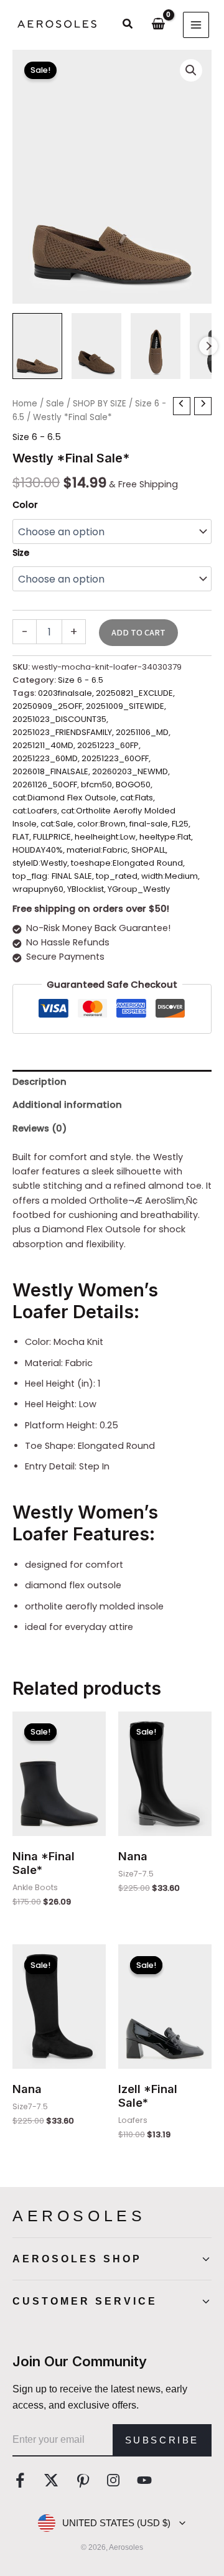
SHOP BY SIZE (100, 404)
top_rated (117, 876)
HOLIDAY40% (38, 850)
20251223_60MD (45, 758)
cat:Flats (137, 798)
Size (21, 553)
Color (25, 505)
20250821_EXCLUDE (134, 693)
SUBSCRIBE (162, 2440)
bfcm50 (96, 785)
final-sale (149, 824)
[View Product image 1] (37, 346)
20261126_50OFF (45, 785)
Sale (55, 404)
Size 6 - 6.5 (37, 437)
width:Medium (170, 876)
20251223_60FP (108, 745)
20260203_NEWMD (130, 771)
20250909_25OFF (47, 706)
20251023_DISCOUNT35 (59, 719)
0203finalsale (65, 693)
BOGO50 (133, 785)
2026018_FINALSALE (50, 771)
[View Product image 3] (156, 346)
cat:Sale (57, 824)
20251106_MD (142, 732)
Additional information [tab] (67, 1105)
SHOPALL (148, 850)
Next (208, 346)
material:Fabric (97, 850)
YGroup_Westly (139, 889)
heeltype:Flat (165, 837)
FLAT (21, 837)
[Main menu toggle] (196, 25)
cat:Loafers (35, 811)
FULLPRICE (52, 837)
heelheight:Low (105, 837)
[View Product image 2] (96, 346)
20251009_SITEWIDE (125, 706)
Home (25, 404)
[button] (128, 25)
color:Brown (101, 824)
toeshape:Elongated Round (127, 863)
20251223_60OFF (115, 758)
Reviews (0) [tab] (40, 1128)
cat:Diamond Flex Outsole (64, 798)
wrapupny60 (38, 889)
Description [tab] (40, 1082)
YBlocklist (86, 889)
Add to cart (138, 633)
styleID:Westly (40, 863)
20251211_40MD (43, 745)
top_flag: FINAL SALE (52, 876)
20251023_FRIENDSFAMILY (62, 732)
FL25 (180, 824)
